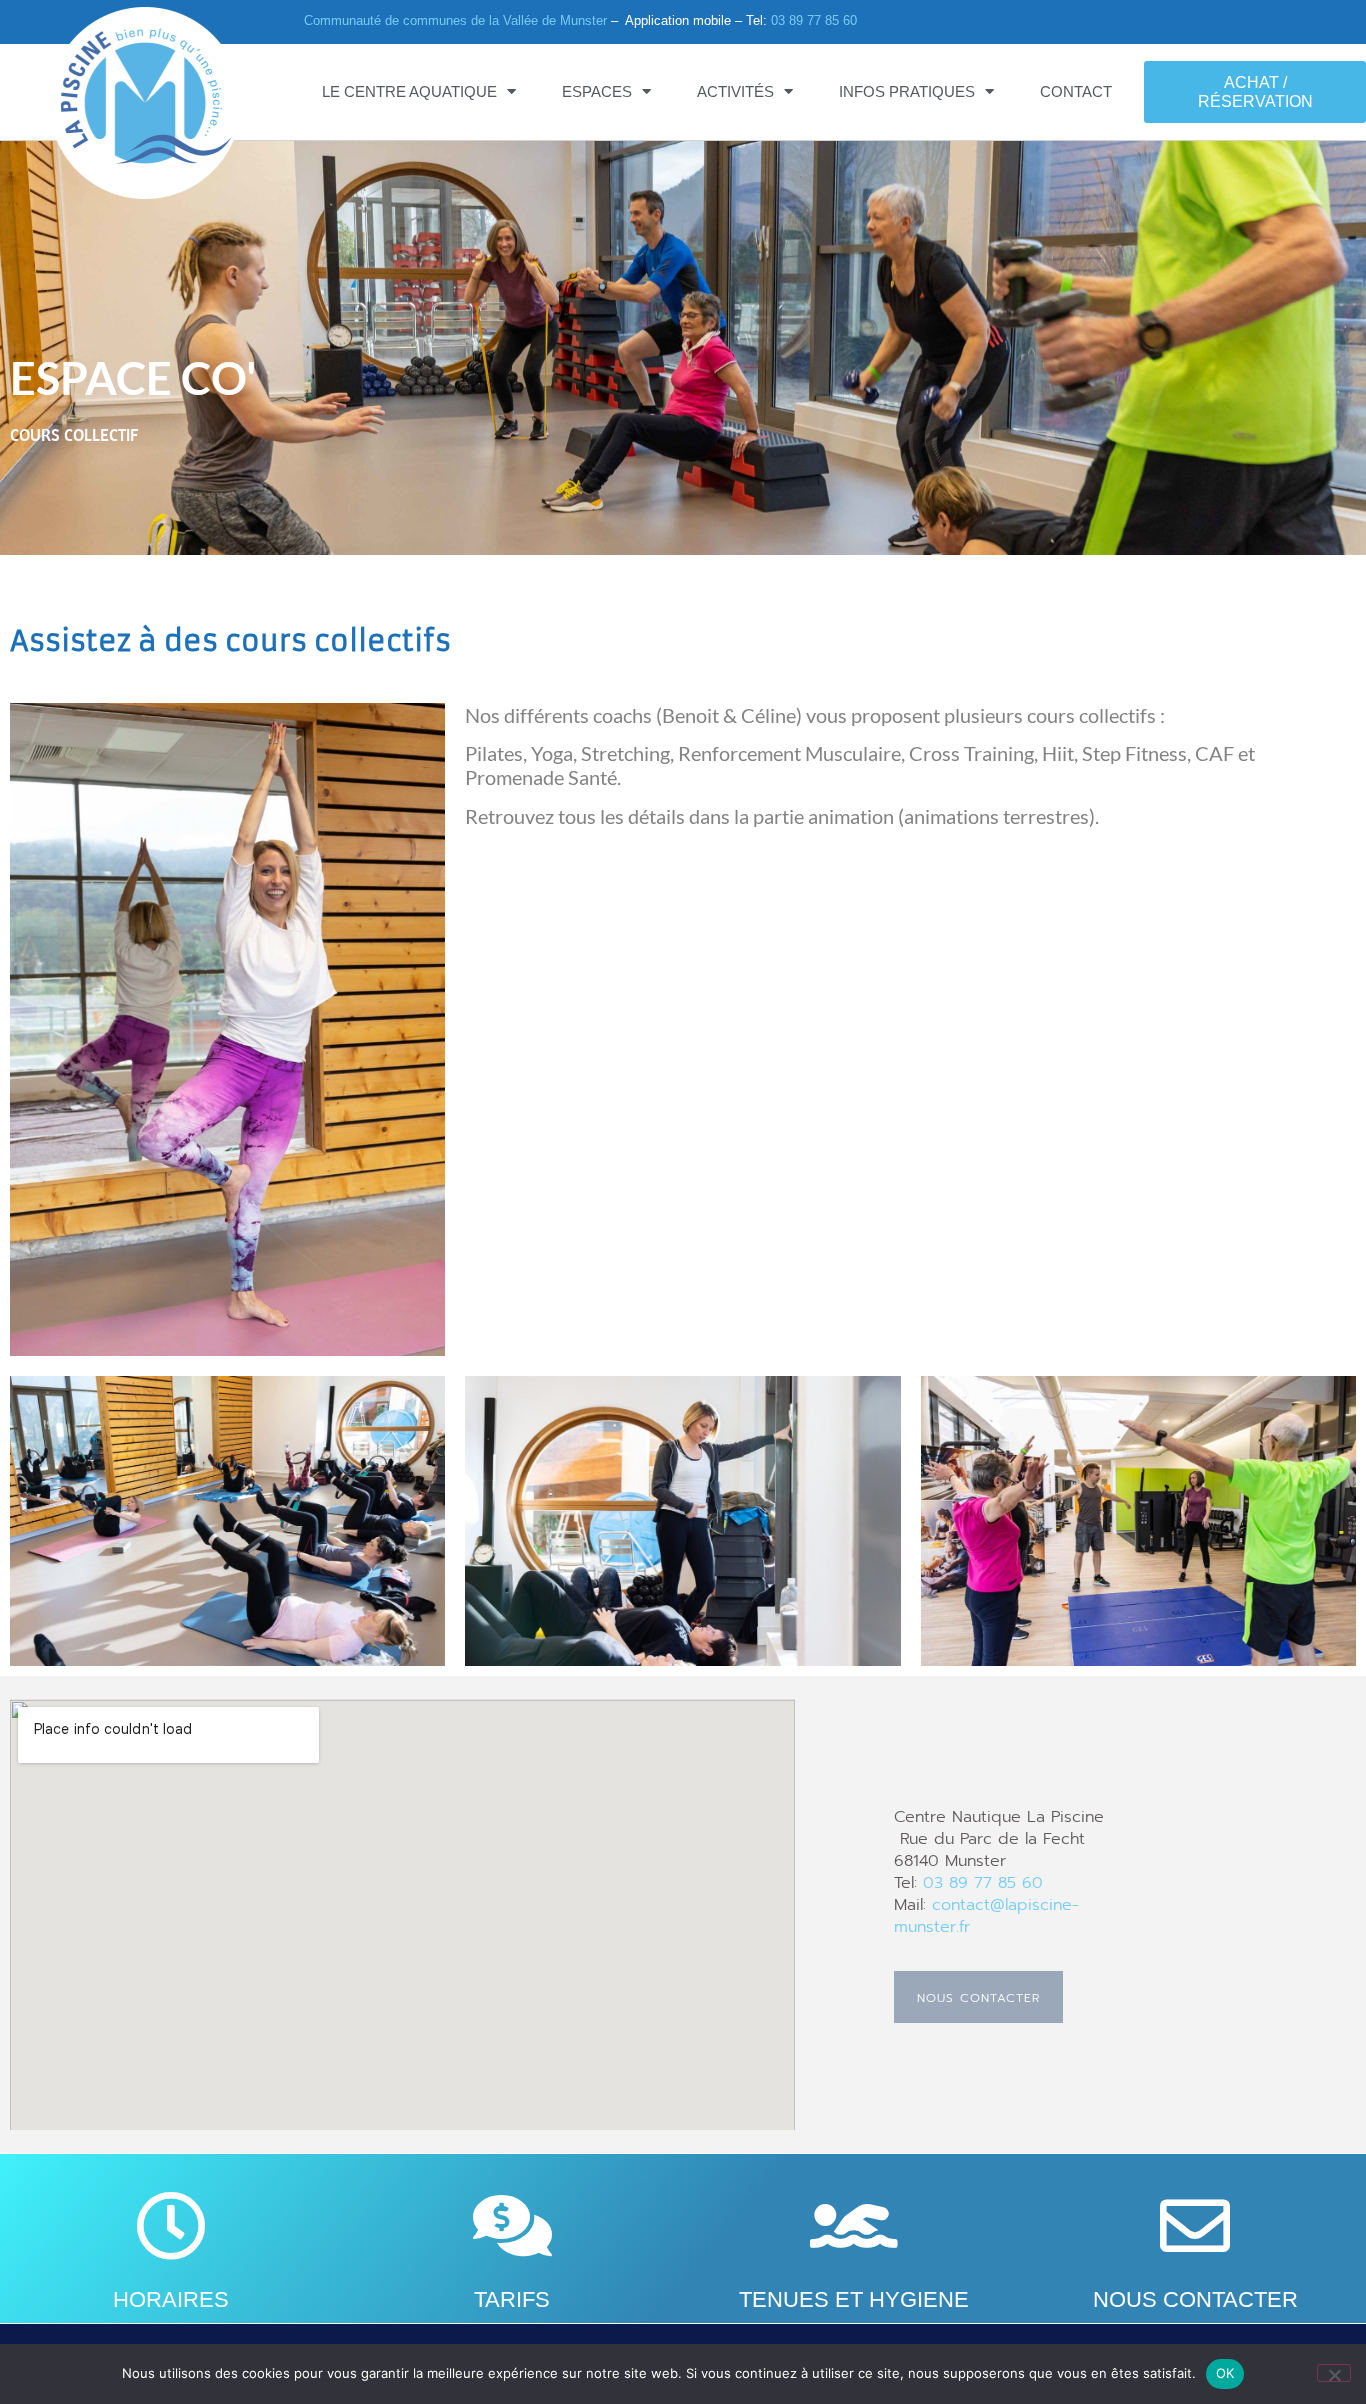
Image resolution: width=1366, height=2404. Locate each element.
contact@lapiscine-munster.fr (986, 1916)
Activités (735, 91)
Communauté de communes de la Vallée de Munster (455, 20)
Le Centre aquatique (409, 91)
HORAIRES (171, 2299)
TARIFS (512, 2299)
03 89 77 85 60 (814, 20)
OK (1225, 2373)
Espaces (597, 91)
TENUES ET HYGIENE (854, 2299)
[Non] (1334, 2373)
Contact (1076, 91)
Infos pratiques (907, 91)
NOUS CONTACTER (1195, 2299)
